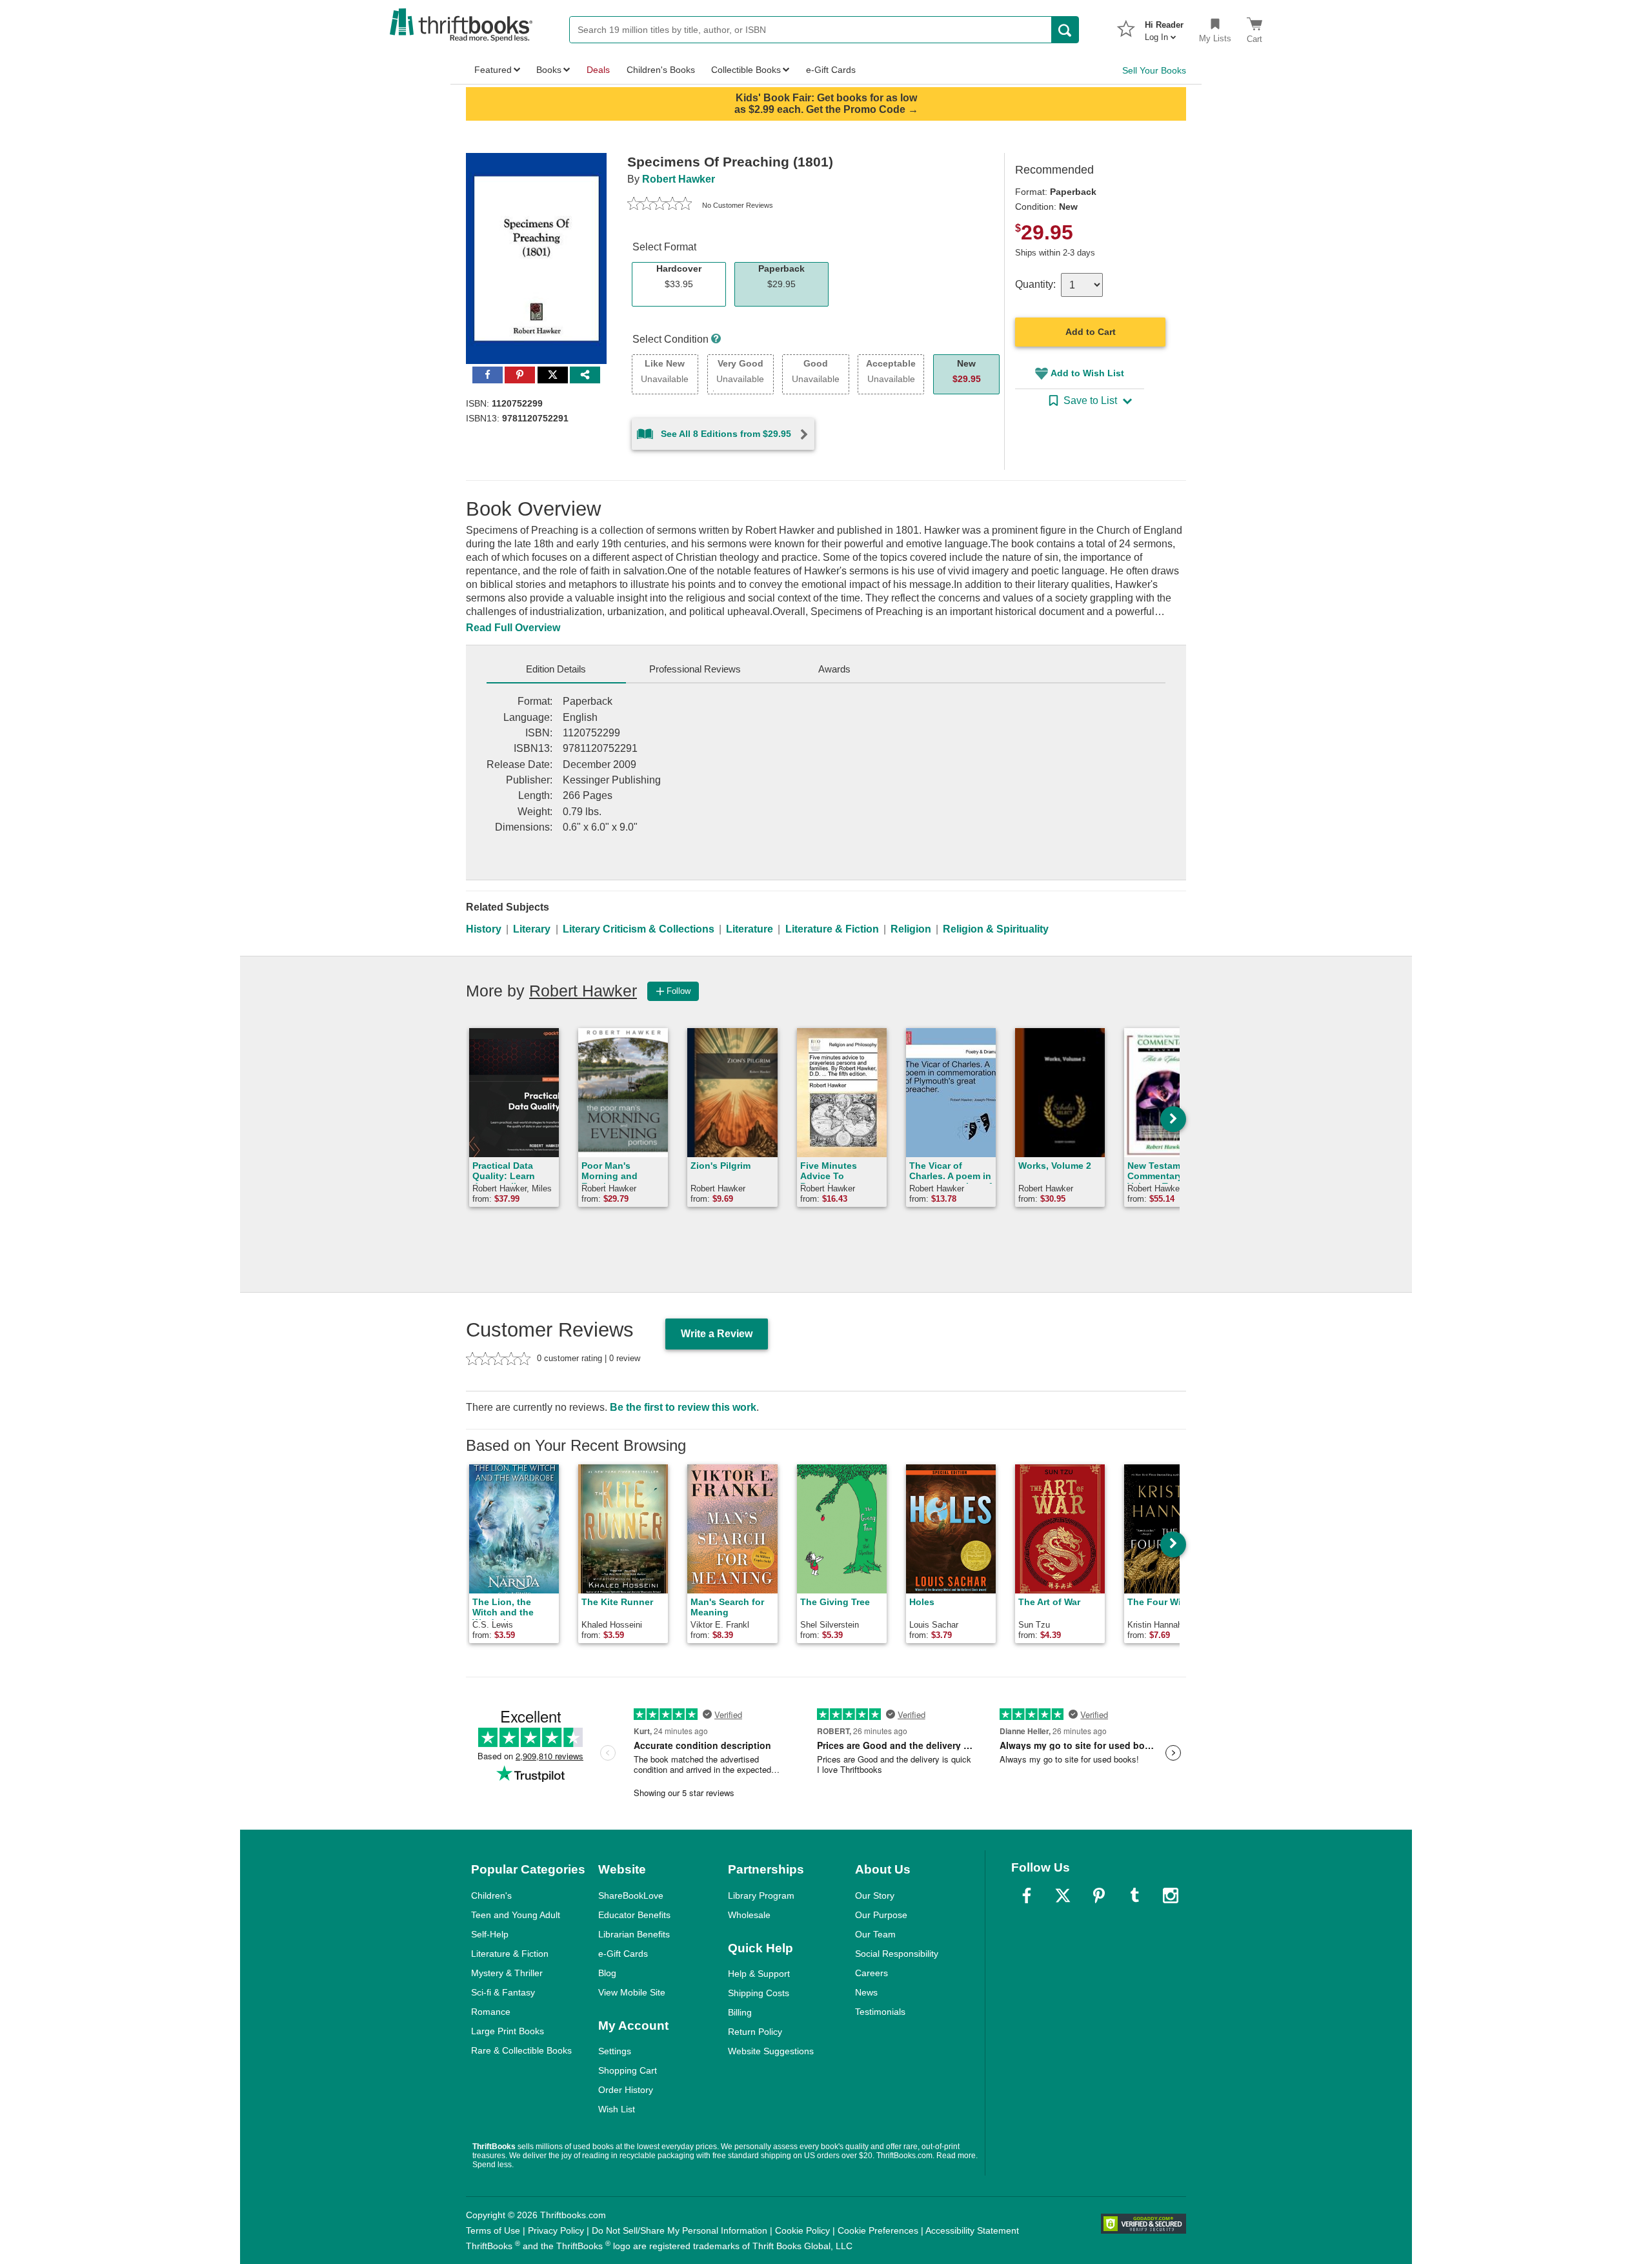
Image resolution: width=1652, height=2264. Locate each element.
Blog (607, 1973)
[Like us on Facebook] (1027, 1895)
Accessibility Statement (972, 2230)
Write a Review (717, 1334)
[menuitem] (1164, 27)
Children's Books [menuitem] (661, 70)
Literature (750, 929)
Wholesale (749, 1915)
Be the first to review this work (683, 1407)
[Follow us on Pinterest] (1099, 1895)
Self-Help (490, 1934)
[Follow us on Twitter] (1063, 1895)
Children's (491, 1895)
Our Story (875, 1895)
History (484, 929)
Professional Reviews (695, 669)
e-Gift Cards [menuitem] (831, 70)
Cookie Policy (802, 2230)
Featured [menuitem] (493, 70)
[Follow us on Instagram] (1171, 1895)
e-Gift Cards (623, 1954)
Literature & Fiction (832, 929)
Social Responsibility (897, 1954)
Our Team (875, 1934)
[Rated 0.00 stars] (660, 205)
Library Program (761, 1895)
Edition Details (556, 669)
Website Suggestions (771, 2051)
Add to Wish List (1087, 373)
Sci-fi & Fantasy (503, 1992)
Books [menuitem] (549, 70)
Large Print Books (508, 2031)
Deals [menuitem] (598, 70)
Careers (871, 1973)
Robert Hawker (679, 179)
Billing (740, 2012)
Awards (834, 669)
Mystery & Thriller (507, 1973)
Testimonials (880, 2012)
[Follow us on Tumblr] (1134, 1895)
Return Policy (755, 2032)
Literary (532, 929)
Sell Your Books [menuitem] (1154, 70)
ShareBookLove (631, 1895)
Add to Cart (1091, 332)
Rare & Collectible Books (521, 2050)
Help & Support (759, 1974)
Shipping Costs (759, 1993)
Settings (615, 2051)
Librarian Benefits (634, 1934)
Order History (626, 2090)
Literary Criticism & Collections (639, 929)
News (866, 1992)
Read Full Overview (513, 628)
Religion (911, 929)
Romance (491, 2012)
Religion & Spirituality (996, 929)
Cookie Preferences (878, 2230)
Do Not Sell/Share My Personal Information (680, 2230)
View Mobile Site (632, 1992)
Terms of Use (493, 2230)
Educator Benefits (634, 1915)
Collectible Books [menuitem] (746, 70)
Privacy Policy (556, 2230)
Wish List (617, 2109)
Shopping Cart (628, 2070)
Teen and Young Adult (516, 1915)
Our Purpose (881, 1915)
